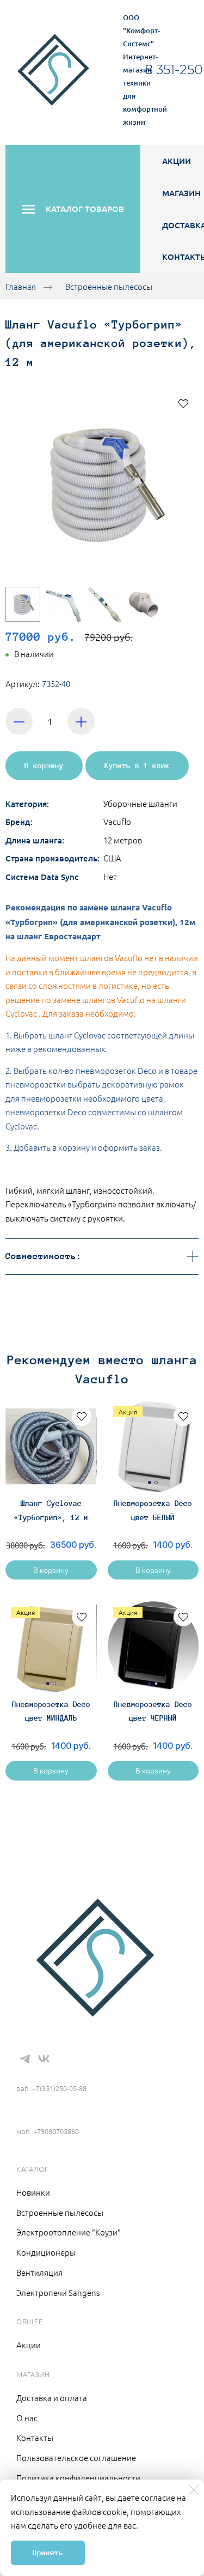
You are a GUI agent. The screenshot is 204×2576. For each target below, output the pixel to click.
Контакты (35, 2437)
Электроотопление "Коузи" (69, 2232)
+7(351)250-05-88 (55, 2072)
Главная (21, 286)
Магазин (181, 193)
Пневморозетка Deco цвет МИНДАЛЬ (51, 1711)
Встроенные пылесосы (109, 286)
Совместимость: (44, 1256)
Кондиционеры (46, 2252)
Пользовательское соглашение (76, 2457)
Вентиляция (39, 2272)
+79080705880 (46, 2115)
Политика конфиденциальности (78, 2478)
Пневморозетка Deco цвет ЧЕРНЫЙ (153, 1711)
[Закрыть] (194, 2490)
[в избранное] (183, 403)
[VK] (44, 2059)
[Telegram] (25, 2059)
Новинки (33, 2192)
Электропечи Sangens (58, 2292)
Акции (177, 161)
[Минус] (19, 721)
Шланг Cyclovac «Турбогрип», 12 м (51, 1510)
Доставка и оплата (52, 2398)
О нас (27, 2418)
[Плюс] (81, 721)
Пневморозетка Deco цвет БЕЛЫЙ (153, 1510)
